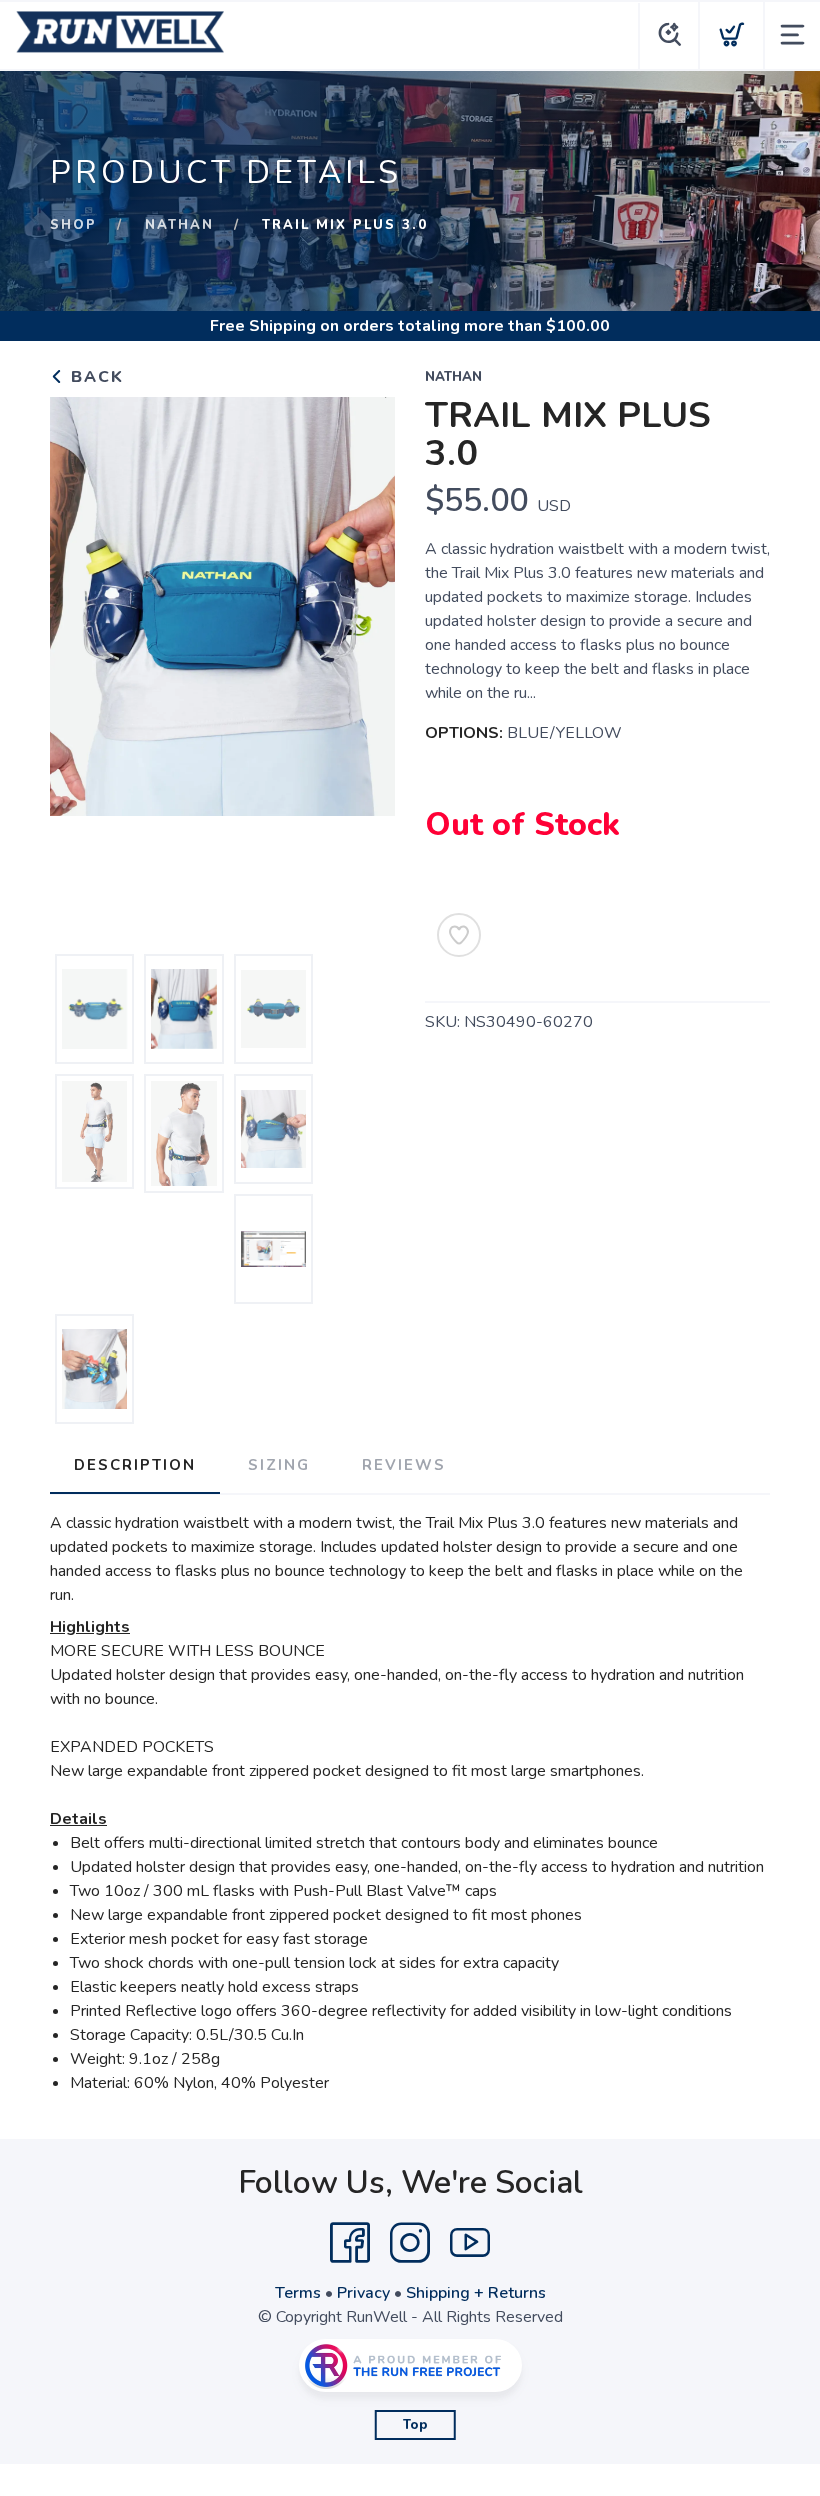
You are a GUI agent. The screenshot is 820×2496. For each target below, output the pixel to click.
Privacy (363, 2293)
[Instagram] (410, 2243)
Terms (298, 2293)
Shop (73, 225)
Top (415, 2425)
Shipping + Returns (476, 2293)
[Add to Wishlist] (459, 935)
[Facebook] (350, 2243)
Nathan (179, 225)
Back (94, 377)
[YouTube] (470, 2243)
